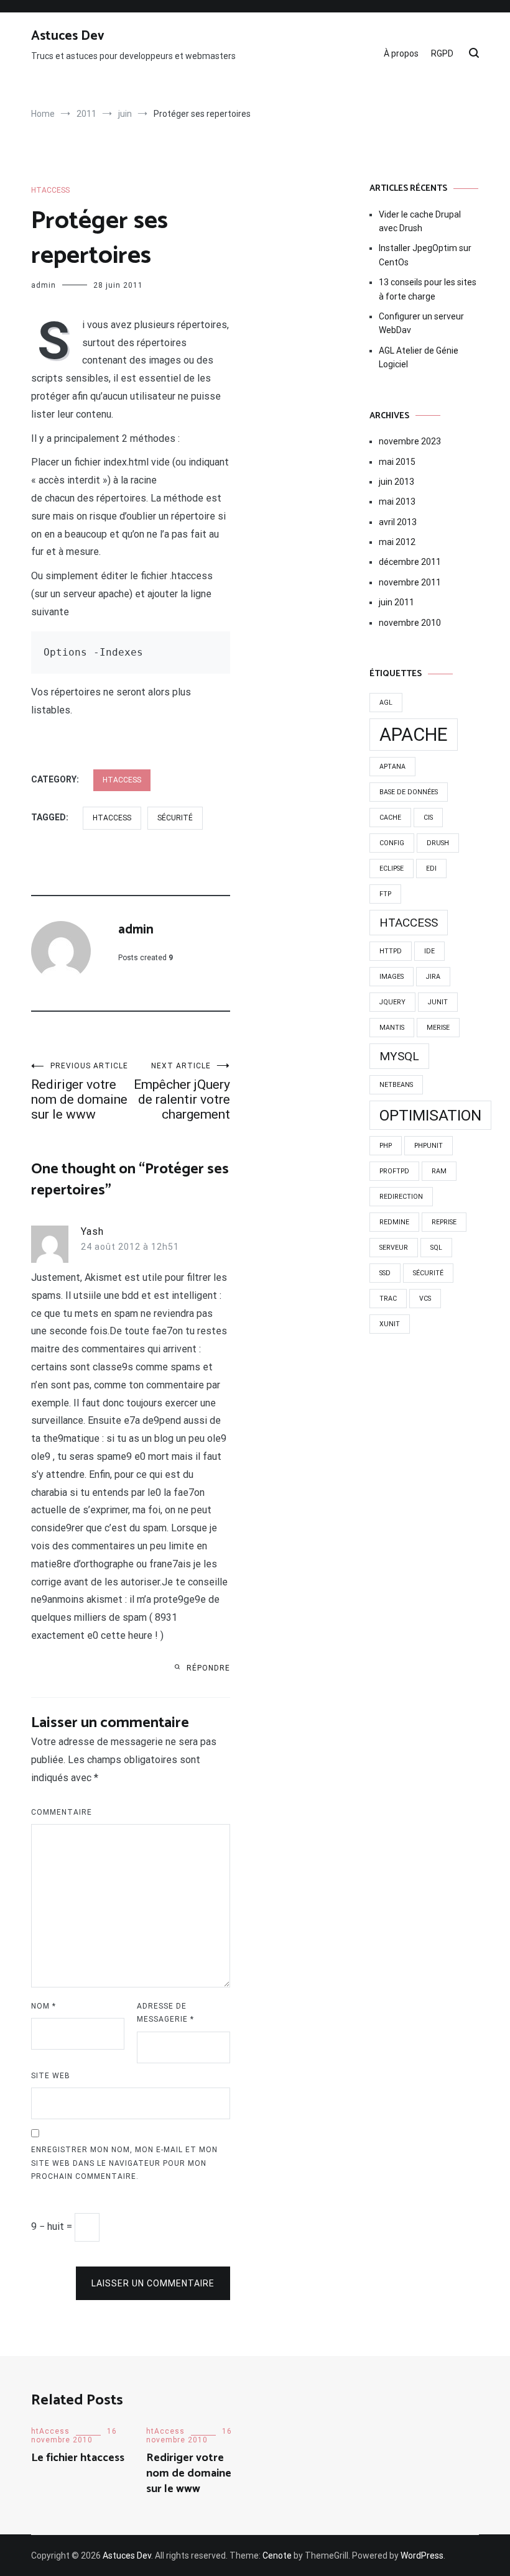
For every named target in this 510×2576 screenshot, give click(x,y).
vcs (425, 1299)
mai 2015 (397, 462)
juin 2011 (396, 602)
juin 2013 (396, 482)
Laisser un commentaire (153, 2283)
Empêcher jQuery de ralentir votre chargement (182, 1092)
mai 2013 (397, 502)
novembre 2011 (410, 582)
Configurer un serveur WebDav (421, 323)
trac (388, 1299)
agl (386, 703)
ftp (385, 894)
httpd (391, 951)
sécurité (175, 818)
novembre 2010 (410, 623)
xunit (390, 1324)
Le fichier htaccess (78, 2458)
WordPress (422, 2555)
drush (438, 843)
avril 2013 (398, 522)
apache (414, 735)
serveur (394, 1248)
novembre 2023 (410, 441)
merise (438, 1028)
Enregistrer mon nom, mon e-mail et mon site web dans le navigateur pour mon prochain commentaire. (124, 2163)
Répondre (208, 1668)
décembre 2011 (410, 562)
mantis (392, 1028)
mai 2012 (397, 542)
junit (438, 1002)
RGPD (442, 53)
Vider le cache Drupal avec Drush (420, 221)
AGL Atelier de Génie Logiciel (419, 357)
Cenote (277, 2555)
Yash (92, 1231)
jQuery (392, 1002)
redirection (401, 1197)
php (386, 1146)
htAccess (50, 190)
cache (390, 818)
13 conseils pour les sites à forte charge (428, 289)
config (392, 843)
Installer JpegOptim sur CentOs (425, 255)
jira (433, 977)
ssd (385, 1273)
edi (431, 869)
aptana (392, 767)
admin (44, 285)
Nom (44, 2006)
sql (436, 1248)
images (392, 977)
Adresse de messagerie (165, 2013)
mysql (399, 1056)
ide (429, 951)
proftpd (394, 1171)
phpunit (429, 1146)
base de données (409, 792)
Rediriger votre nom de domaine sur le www (80, 1092)
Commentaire (62, 1812)
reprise (444, 1222)
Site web (51, 2076)
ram (439, 1171)
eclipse (392, 869)
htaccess (112, 818)
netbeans (396, 1085)
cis (428, 818)
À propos (401, 53)
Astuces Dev (68, 36)
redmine (394, 1222)
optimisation (430, 1115)
